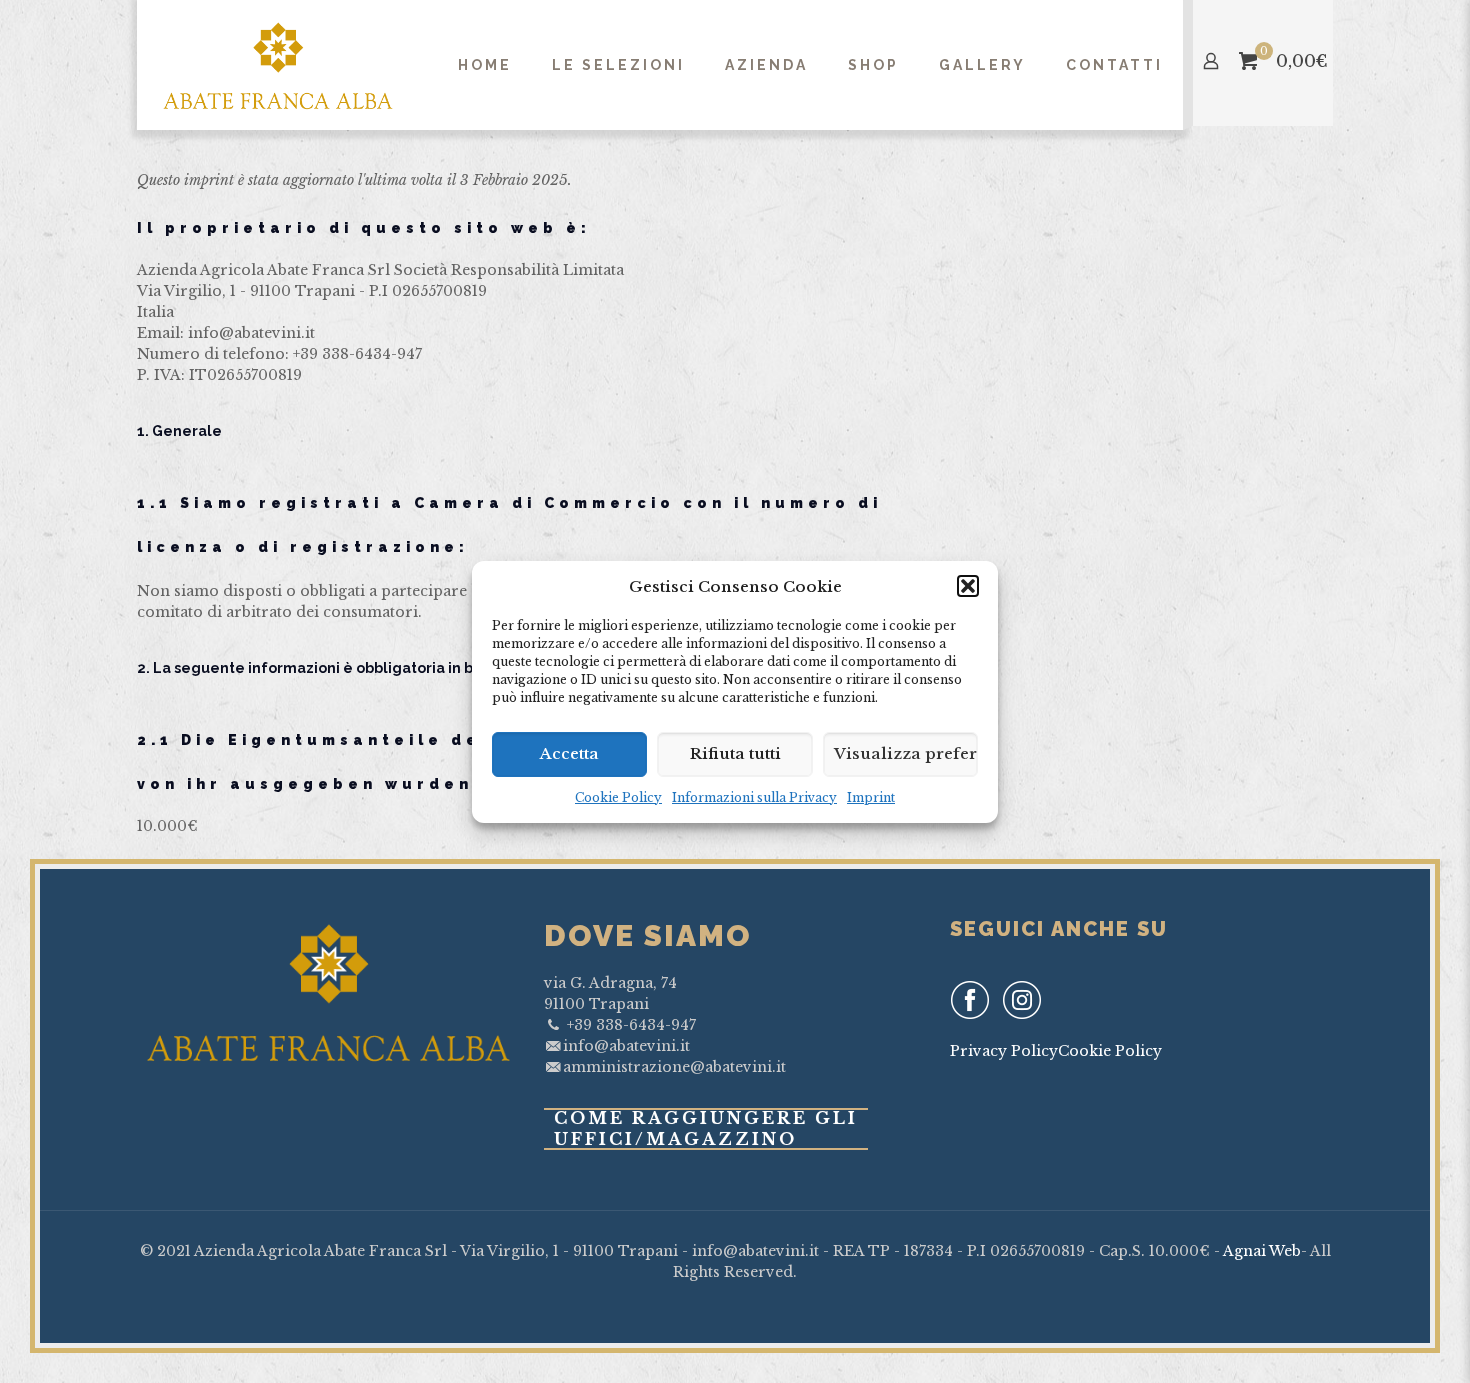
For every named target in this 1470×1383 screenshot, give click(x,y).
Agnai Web (1262, 1251)
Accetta (569, 753)
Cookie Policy (618, 797)
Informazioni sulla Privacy (754, 797)
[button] (968, 586)
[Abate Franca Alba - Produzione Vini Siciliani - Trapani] (278, 65)
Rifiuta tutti (735, 753)
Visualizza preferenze (906, 753)
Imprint (871, 797)
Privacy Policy (1004, 1051)
